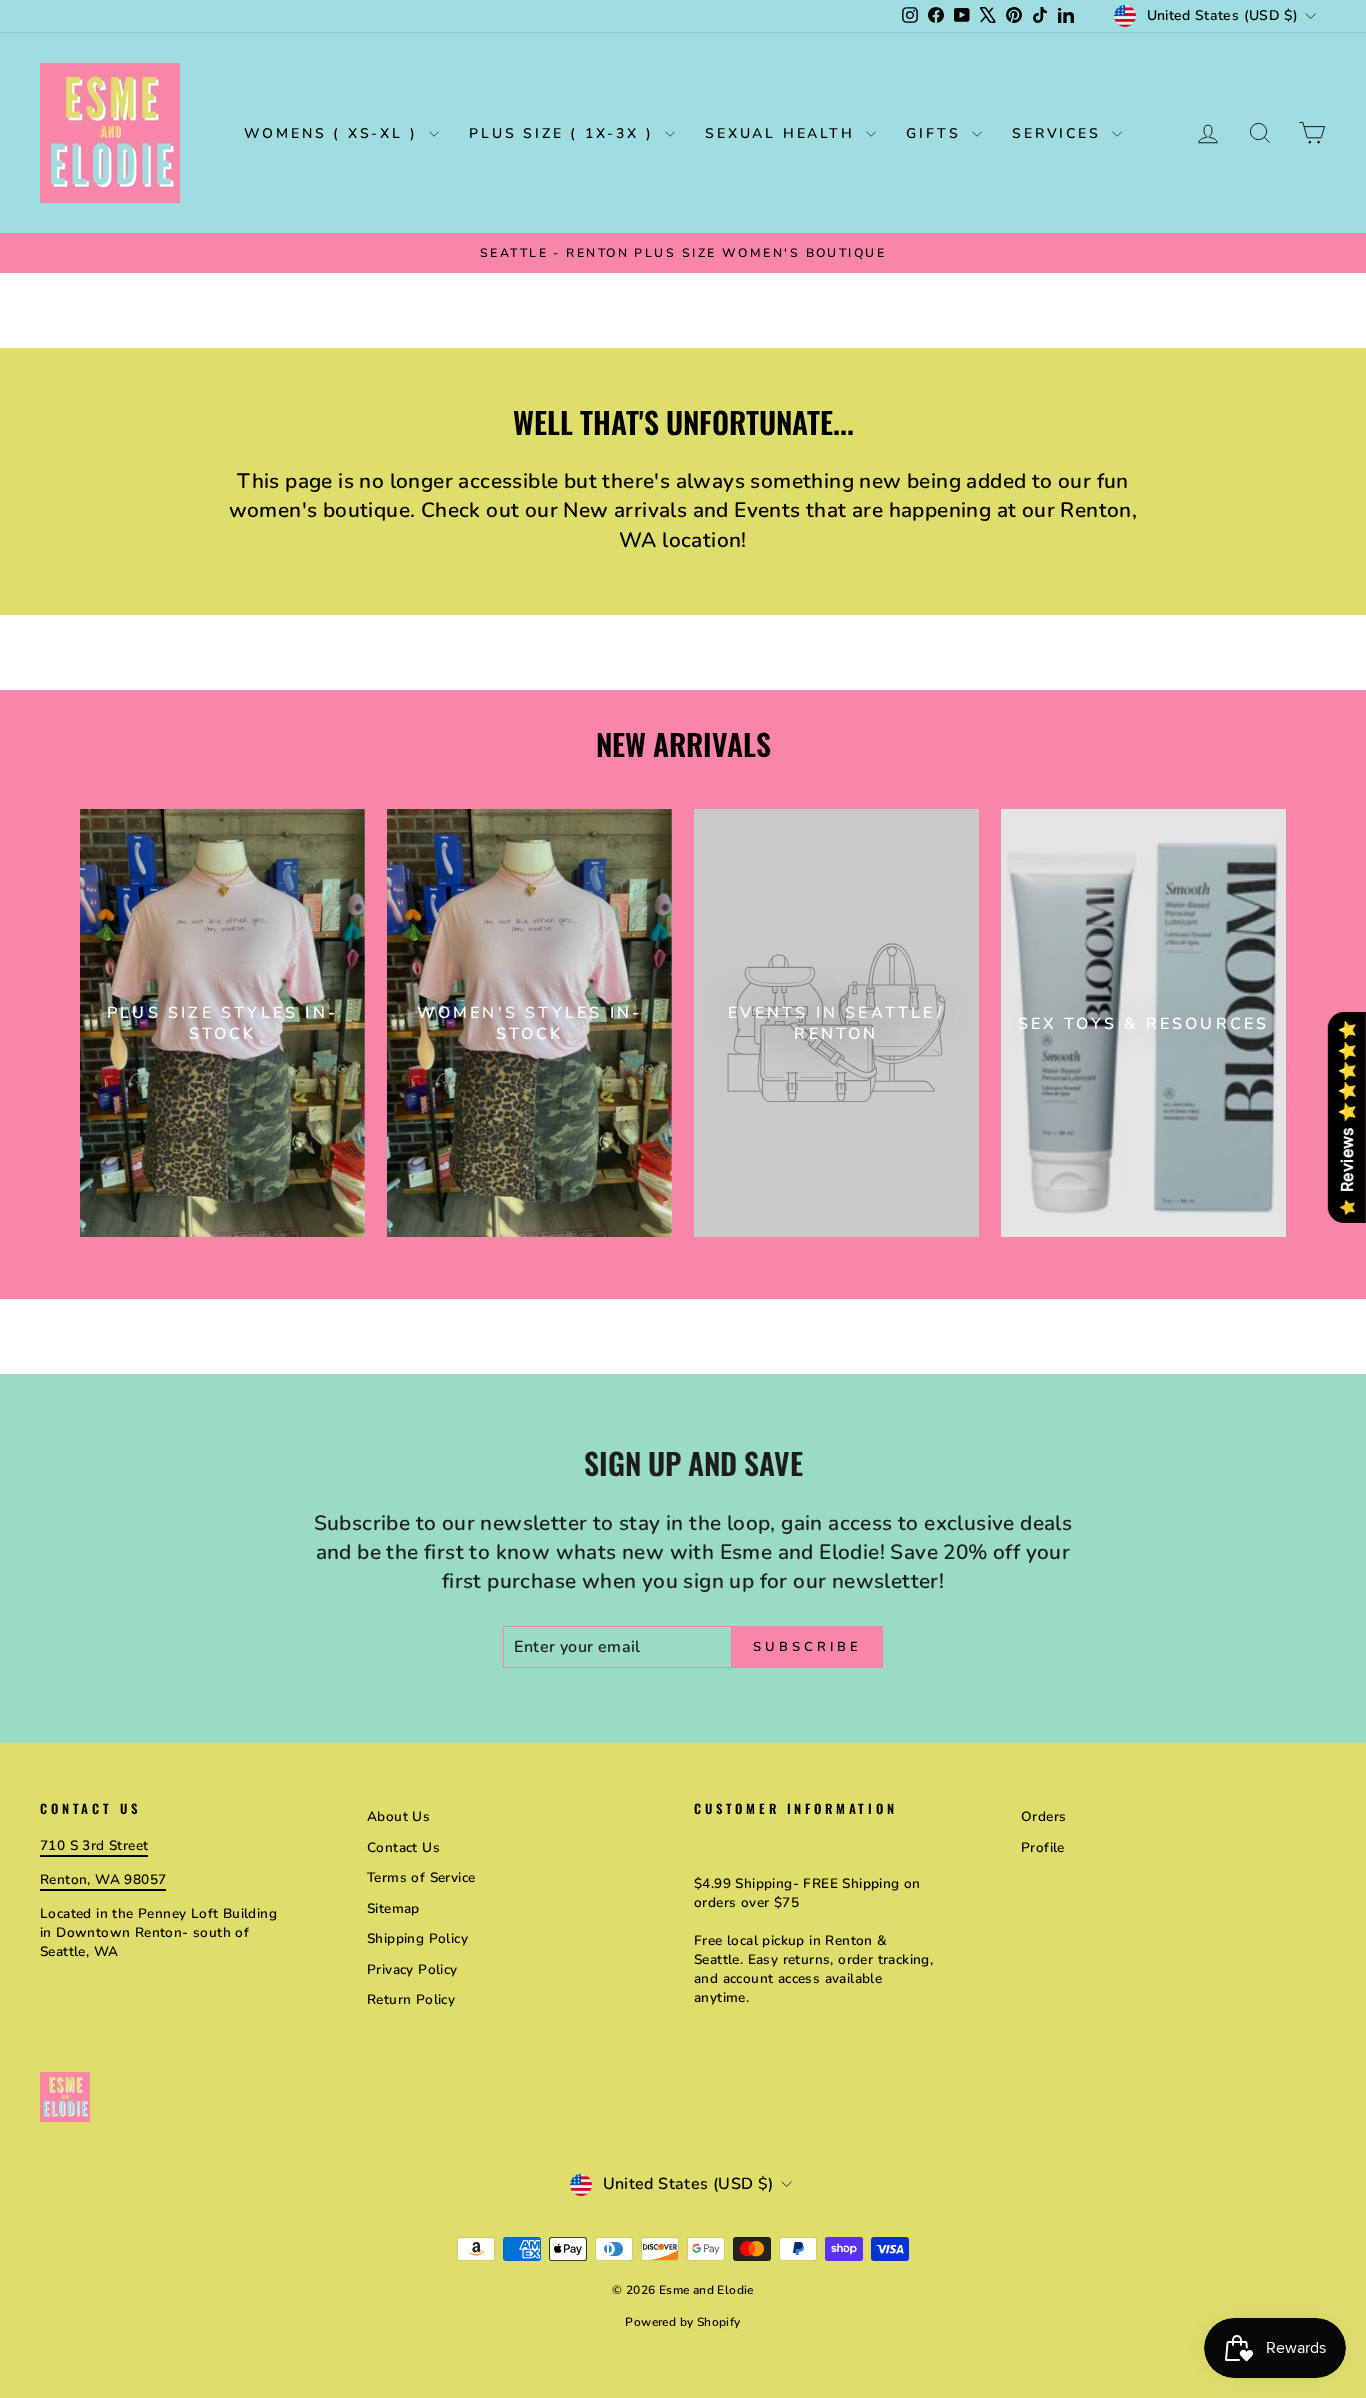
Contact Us (403, 1847)
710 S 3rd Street (94, 1845)
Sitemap (393, 1908)
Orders (1043, 1816)
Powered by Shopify (682, 2322)
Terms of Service (421, 1877)
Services (1059, 133)
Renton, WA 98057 (103, 1879)
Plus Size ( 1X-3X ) (564, 133)
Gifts (936, 133)
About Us (398, 1816)
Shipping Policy (417, 1938)
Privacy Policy (412, 1969)
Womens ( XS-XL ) (334, 133)
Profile (1043, 1847)
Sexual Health (783, 133)
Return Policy (411, 1999)
